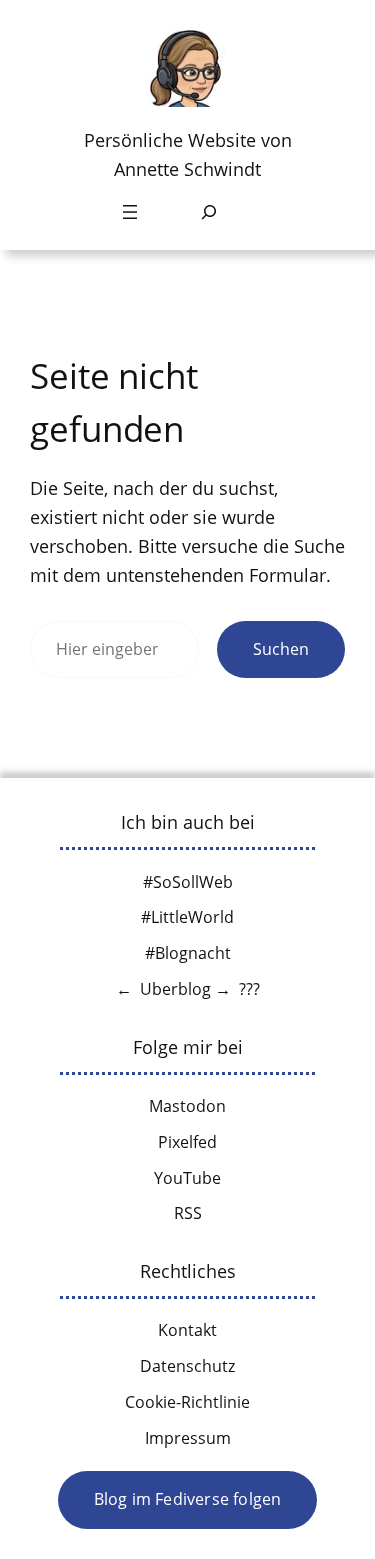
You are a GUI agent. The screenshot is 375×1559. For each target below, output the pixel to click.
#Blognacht (188, 953)
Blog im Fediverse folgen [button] (188, 1499)
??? (249, 989)
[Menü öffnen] (130, 212)
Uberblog (175, 989)
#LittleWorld (187, 917)
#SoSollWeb (188, 882)
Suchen (281, 649)
